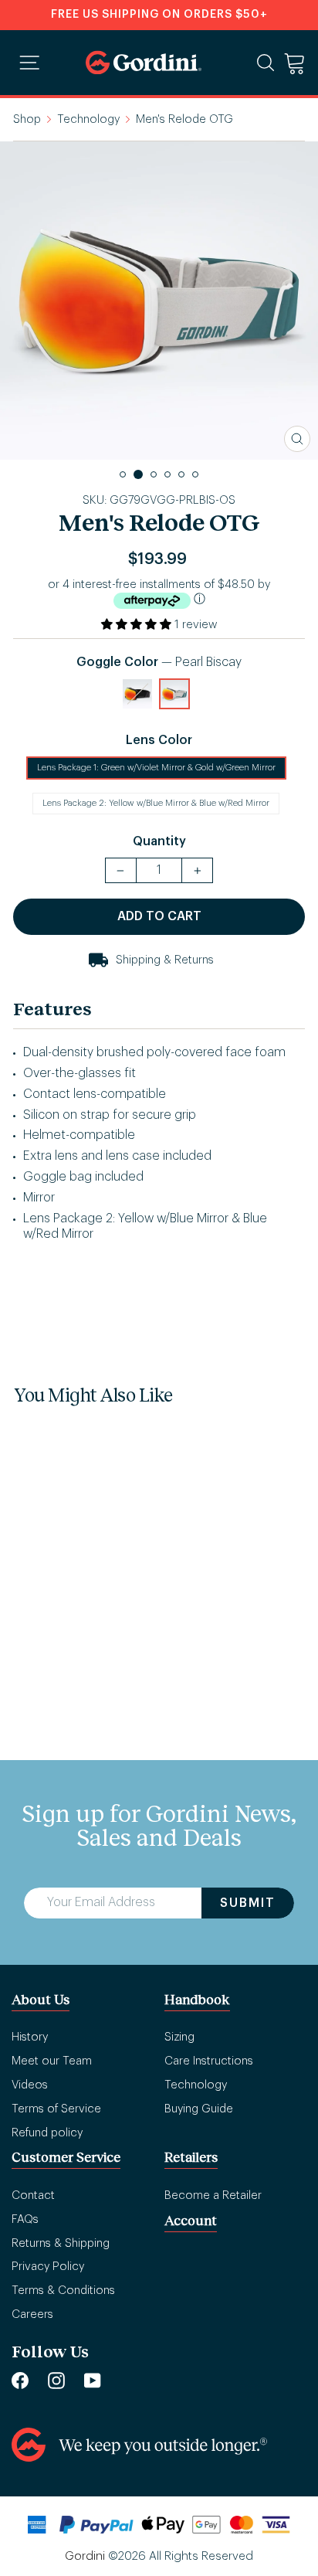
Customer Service (66, 2157)
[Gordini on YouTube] (93, 2379)
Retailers (191, 2157)
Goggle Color (159, 662)
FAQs (25, 2219)
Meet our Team (52, 2061)
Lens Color (159, 740)
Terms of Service (56, 2109)
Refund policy (47, 2133)
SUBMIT (248, 1903)
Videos (30, 2085)
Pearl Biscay (174, 694)
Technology (88, 119)
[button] (138, 625)
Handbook (197, 1999)
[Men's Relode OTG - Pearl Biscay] (70, 1569)
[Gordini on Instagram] (56, 2379)
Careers (32, 2314)
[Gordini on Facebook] (20, 2379)
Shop (27, 119)
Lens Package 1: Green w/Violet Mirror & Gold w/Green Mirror (156, 768)
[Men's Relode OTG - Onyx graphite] (33, 1569)
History (30, 2037)
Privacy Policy (48, 2267)
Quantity (159, 841)
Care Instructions (209, 2061)
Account (191, 2220)
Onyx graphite (137, 694)
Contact (33, 2195)
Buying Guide (199, 2109)
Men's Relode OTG (65, 1620)
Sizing (179, 2037)
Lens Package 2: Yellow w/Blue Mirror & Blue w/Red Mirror (156, 803)
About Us (41, 1999)
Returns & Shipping (61, 2243)
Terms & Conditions (63, 2291)
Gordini (85, 2556)
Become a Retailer (213, 2195)
